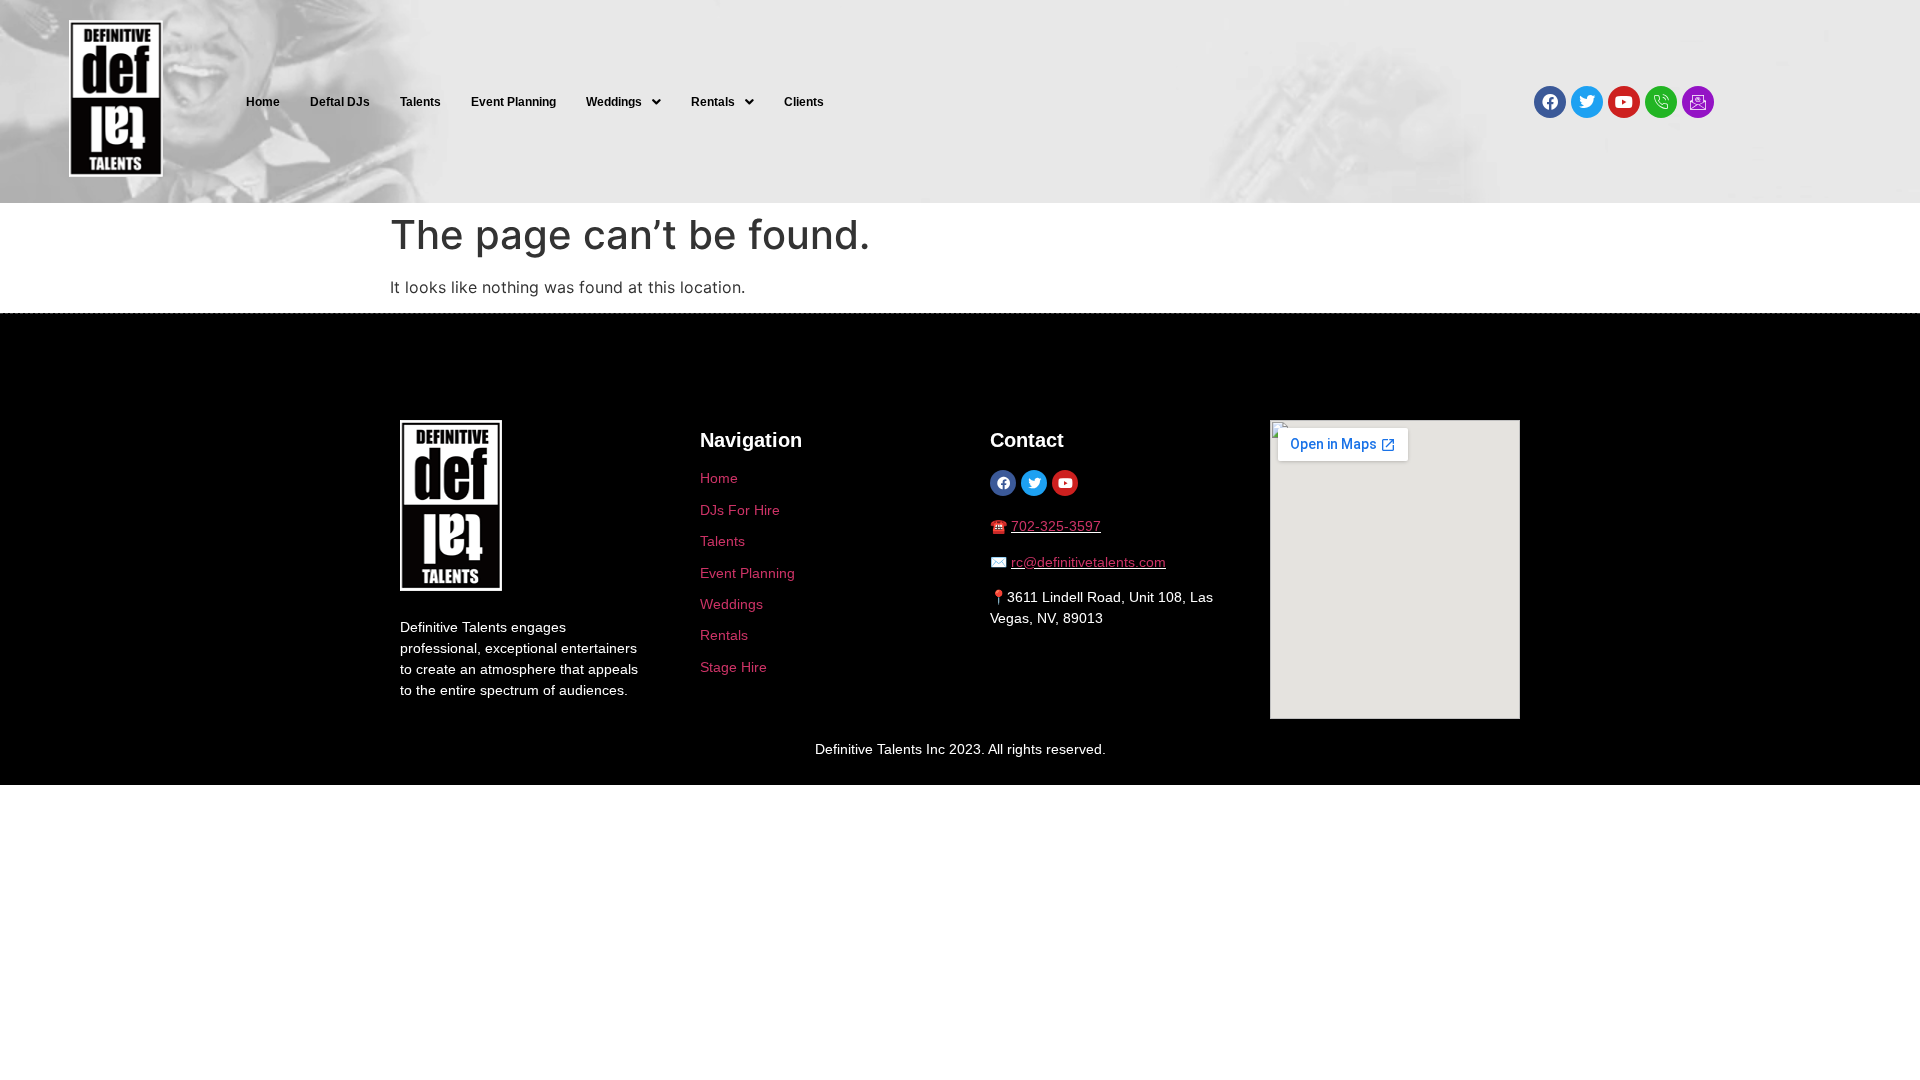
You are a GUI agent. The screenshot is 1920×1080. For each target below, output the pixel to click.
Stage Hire (733, 667)
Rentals (713, 102)
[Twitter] (1587, 102)
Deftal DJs (340, 102)
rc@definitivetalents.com (1088, 562)
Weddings (614, 102)
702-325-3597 (1056, 526)
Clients (804, 102)
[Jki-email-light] (1698, 102)
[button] (623, 102)
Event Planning (513, 102)
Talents (420, 102)
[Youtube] (1624, 102)
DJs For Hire (740, 510)
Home (263, 102)
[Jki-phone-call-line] (1661, 102)
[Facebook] (1550, 102)
